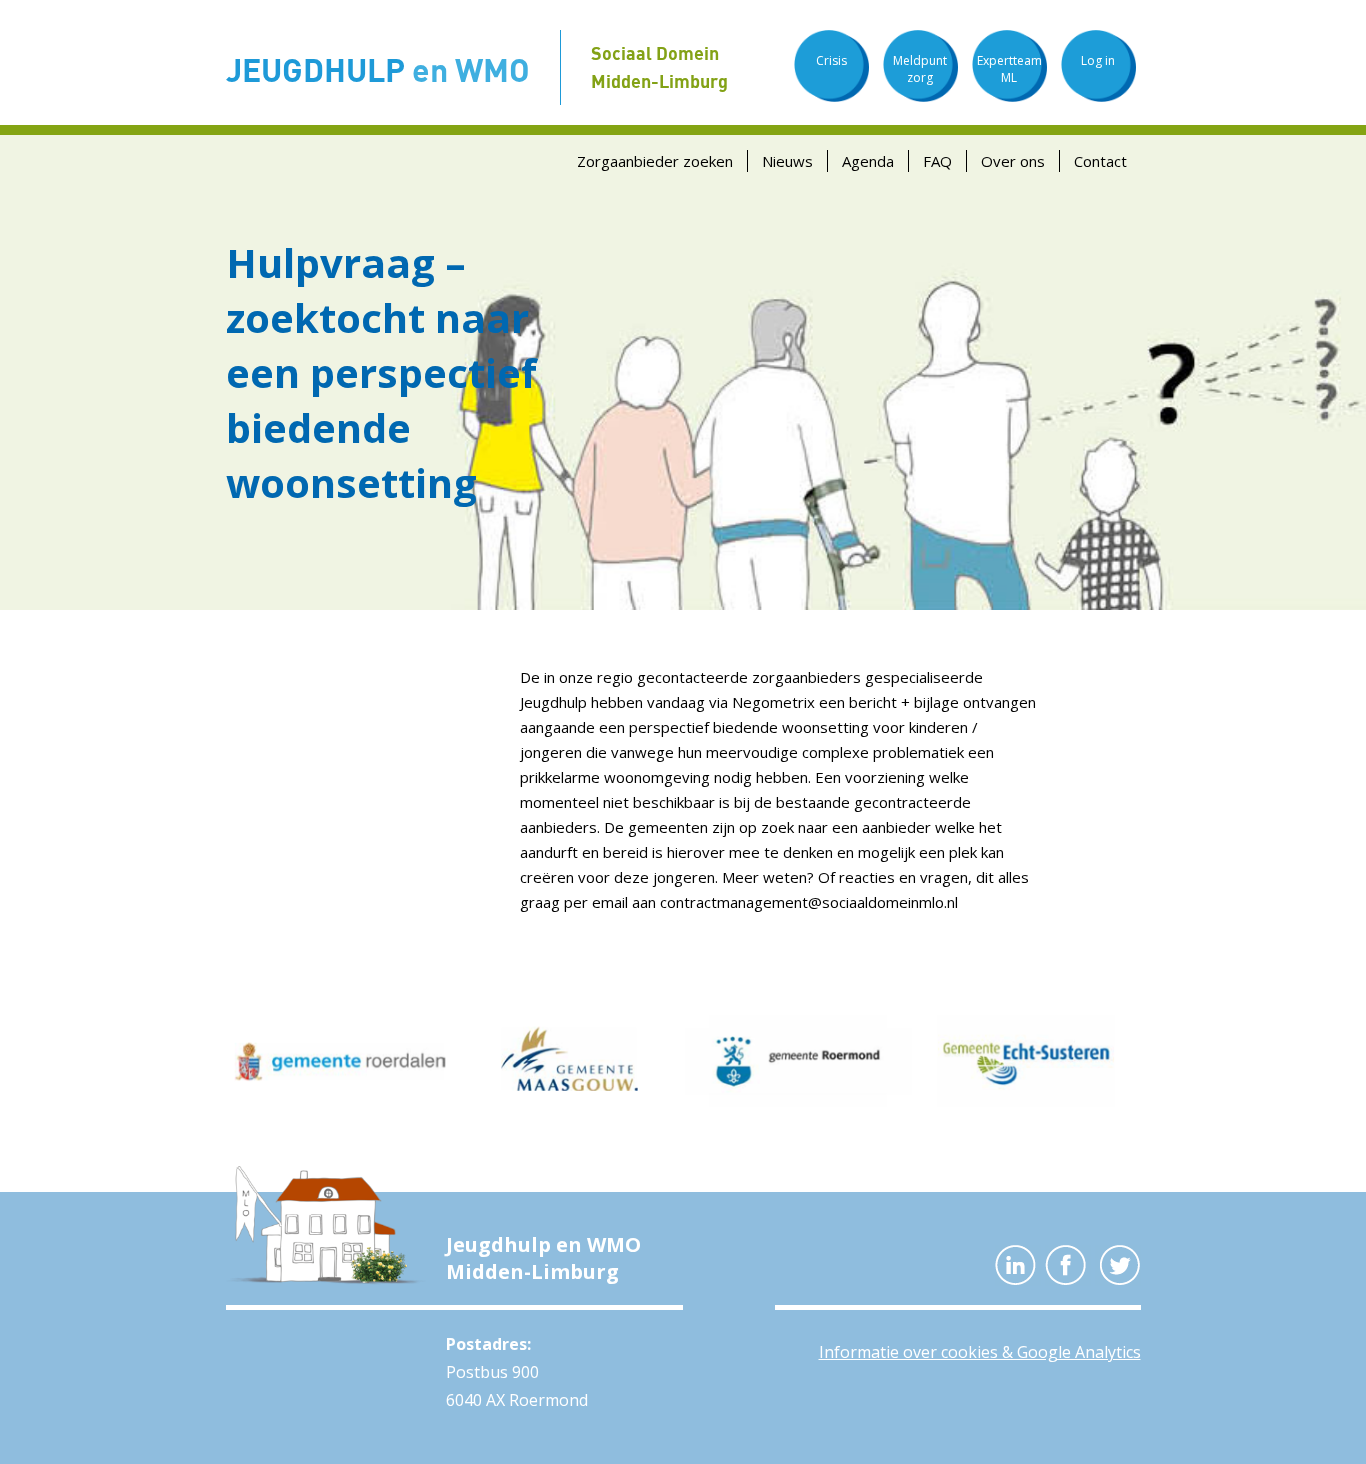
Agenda (868, 161)
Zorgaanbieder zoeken (655, 161)
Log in (1098, 60)
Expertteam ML (1009, 69)
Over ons (1013, 161)
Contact (1100, 161)
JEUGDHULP (378, 69)
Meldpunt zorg (920, 69)
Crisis (831, 60)
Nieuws (787, 161)
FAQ (937, 161)
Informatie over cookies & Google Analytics (980, 1352)
